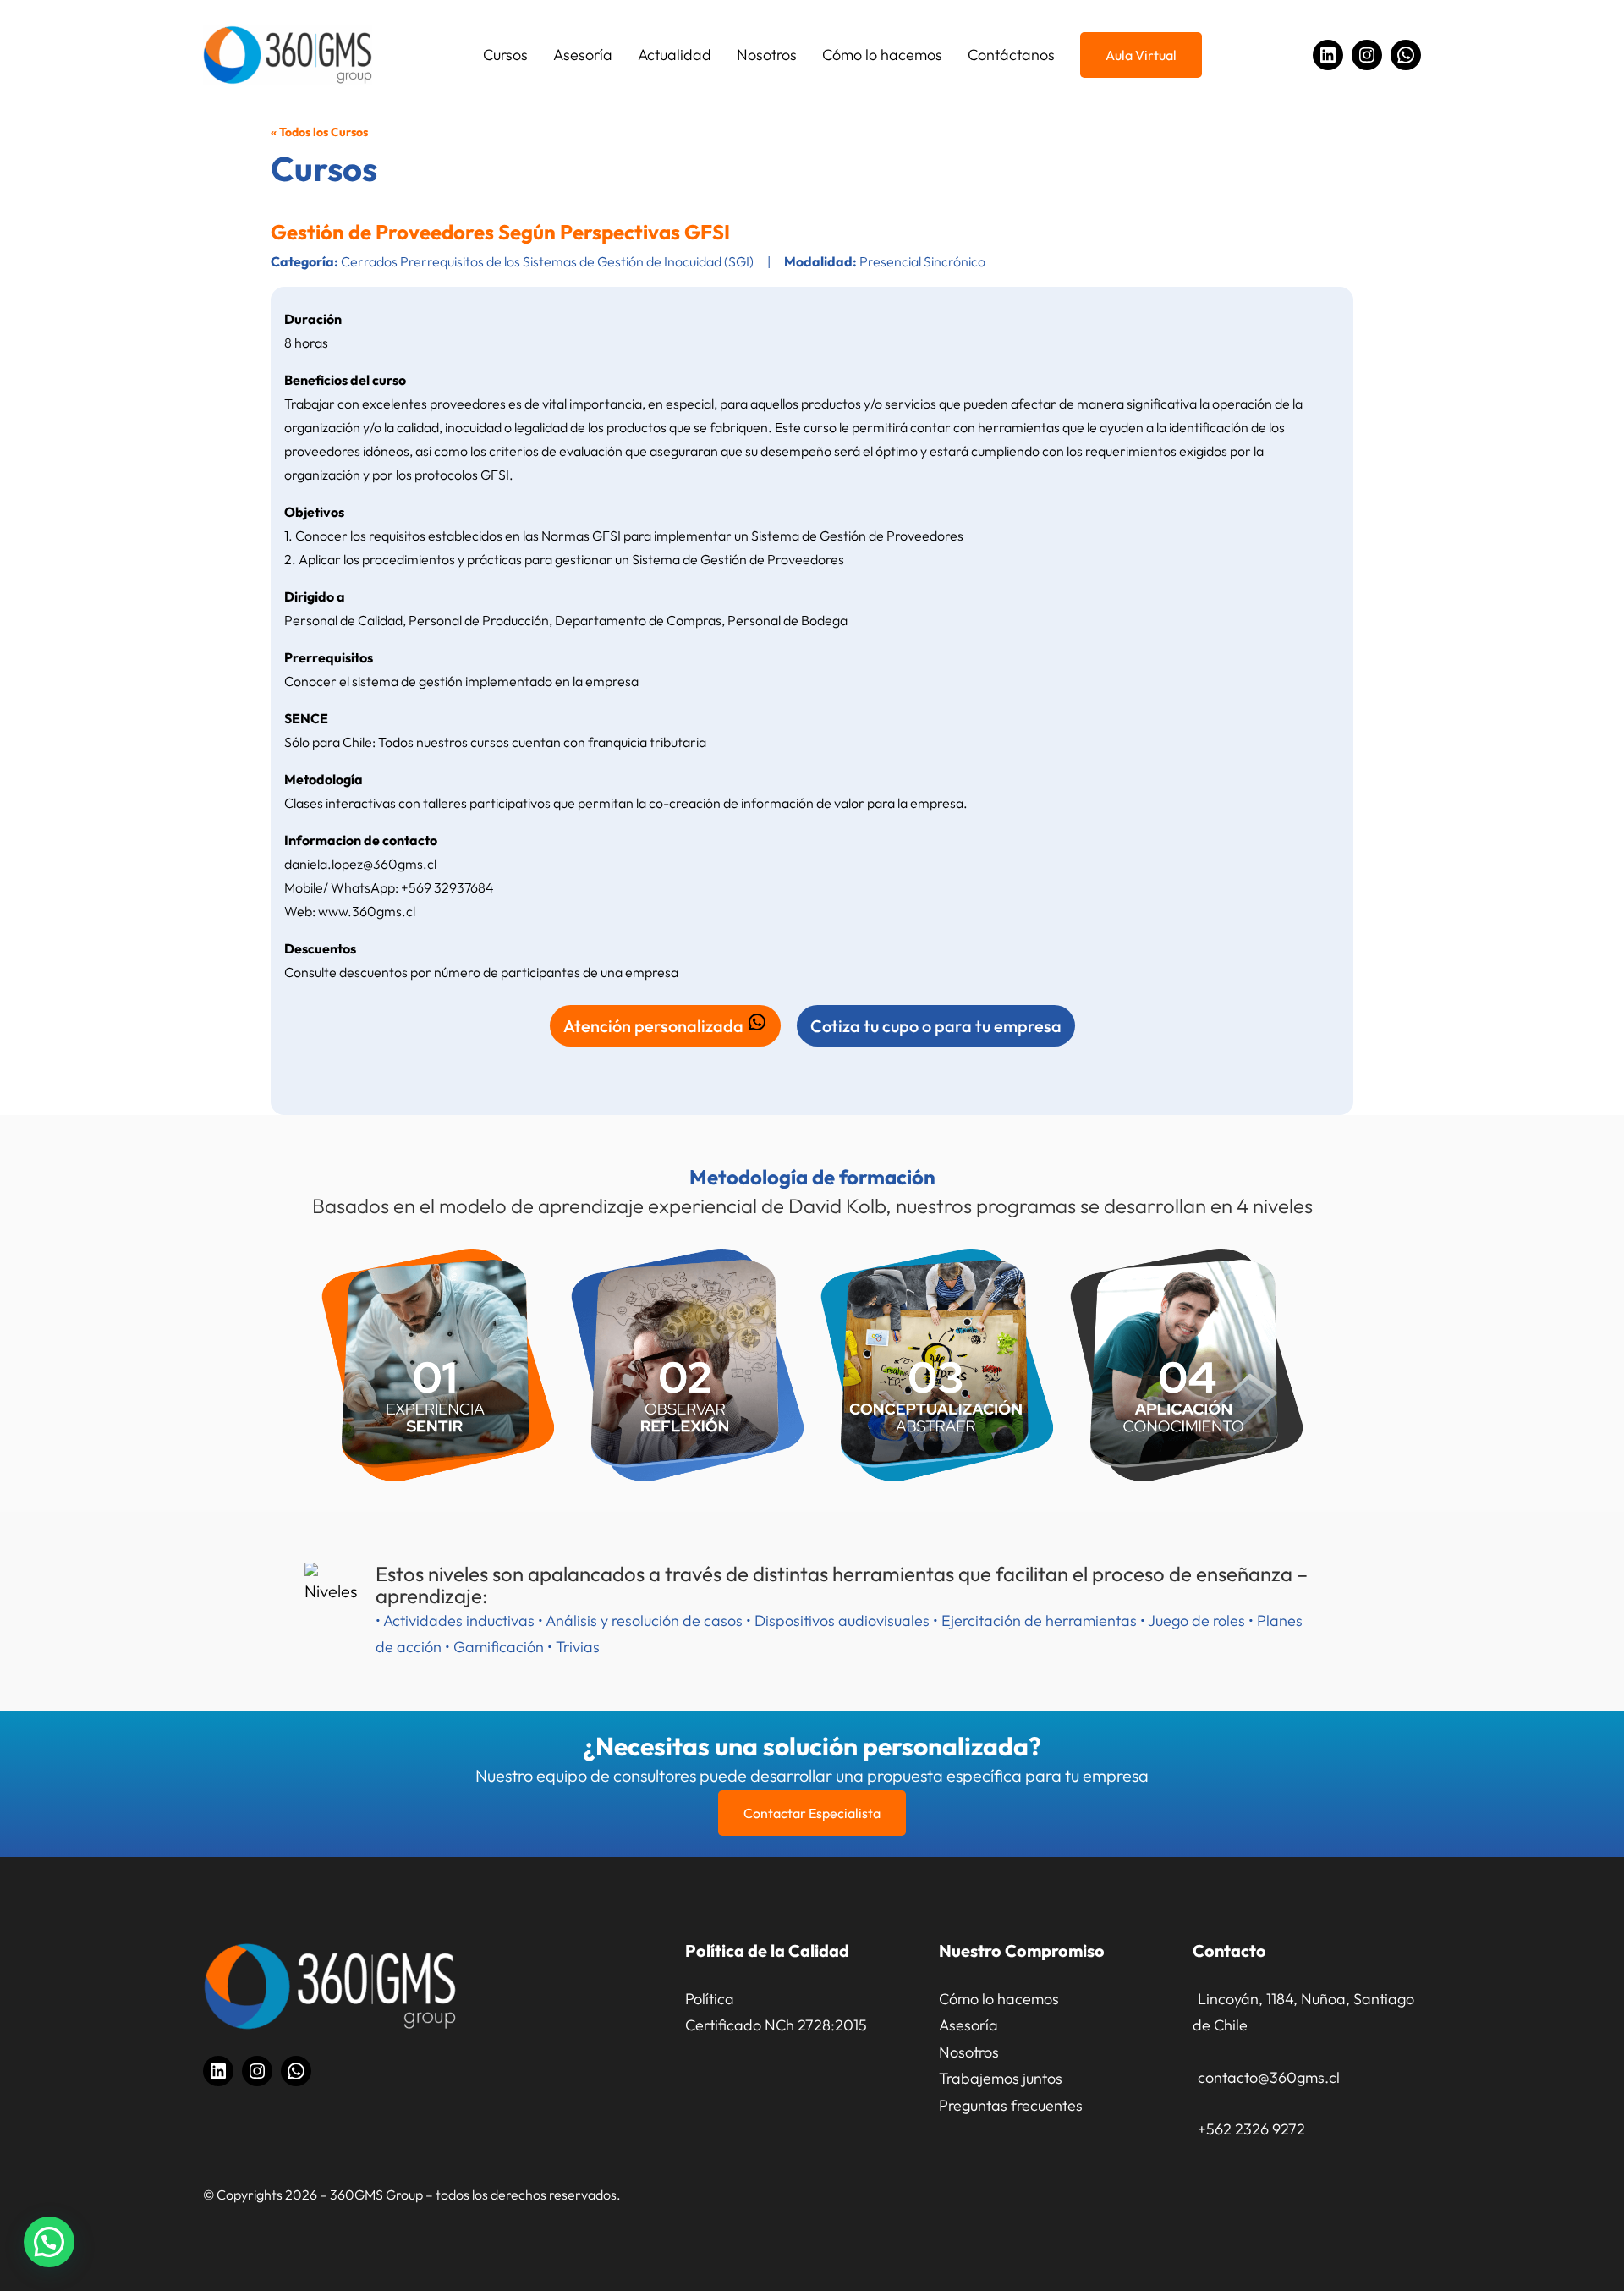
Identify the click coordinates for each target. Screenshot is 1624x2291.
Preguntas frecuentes (1011, 2105)
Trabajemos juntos (1001, 2078)
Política (710, 1999)
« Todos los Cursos (319, 132)
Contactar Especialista (812, 1813)
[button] (49, 2242)
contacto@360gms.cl (1269, 2077)
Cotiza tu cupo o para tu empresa (936, 1026)
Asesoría (968, 2025)
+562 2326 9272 (1251, 2129)
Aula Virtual (1141, 55)
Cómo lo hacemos (999, 1999)
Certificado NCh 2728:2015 (776, 2025)
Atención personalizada (655, 1026)
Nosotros (969, 2052)
